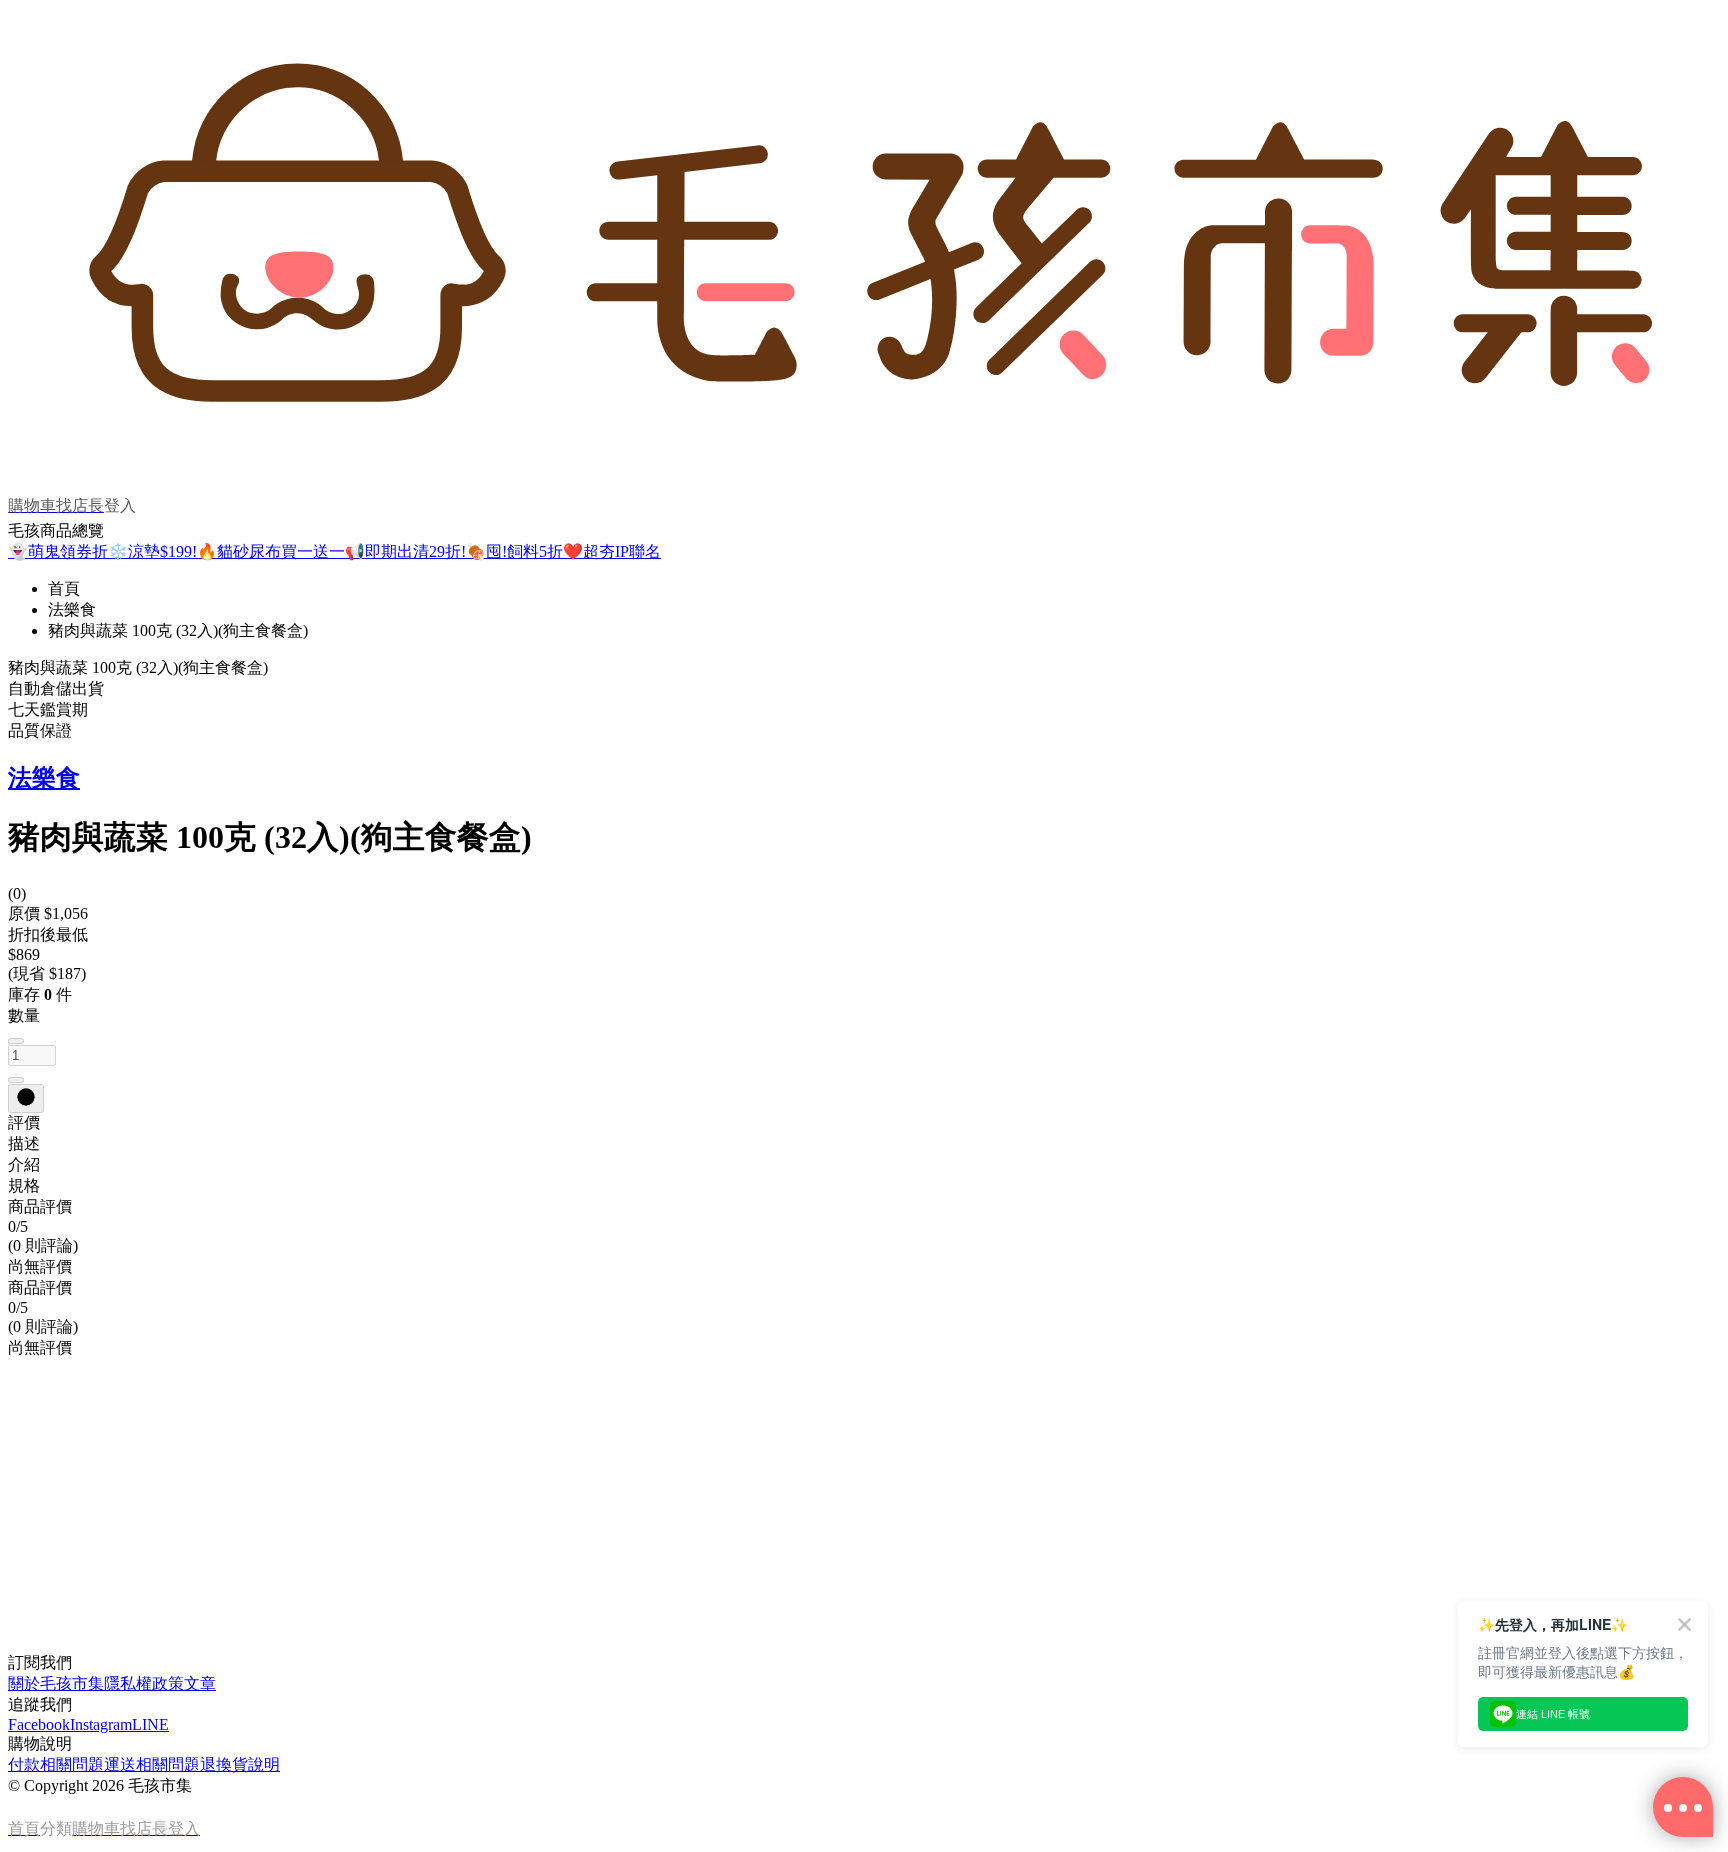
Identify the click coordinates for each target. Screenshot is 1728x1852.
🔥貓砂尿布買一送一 (271, 551)
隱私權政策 (144, 1683)
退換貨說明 (240, 1764)
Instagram (101, 1724)
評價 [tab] (24, 1122)
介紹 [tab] (24, 1164)
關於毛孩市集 (56, 1683)
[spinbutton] (32, 1055)
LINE (150, 1724)
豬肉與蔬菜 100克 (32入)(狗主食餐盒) (178, 630)
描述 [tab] (24, 1143)
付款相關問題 (56, 1764)
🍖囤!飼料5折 (514, 551)
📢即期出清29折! (405, 551)
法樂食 (72, 609)
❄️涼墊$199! (152, 551)
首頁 (64, 588)
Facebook (39, 1724)
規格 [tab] (24, 1185)
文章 (200, 1683)
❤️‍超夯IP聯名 (612, 551)
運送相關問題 (152, 1764)
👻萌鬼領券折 (58, 551)
